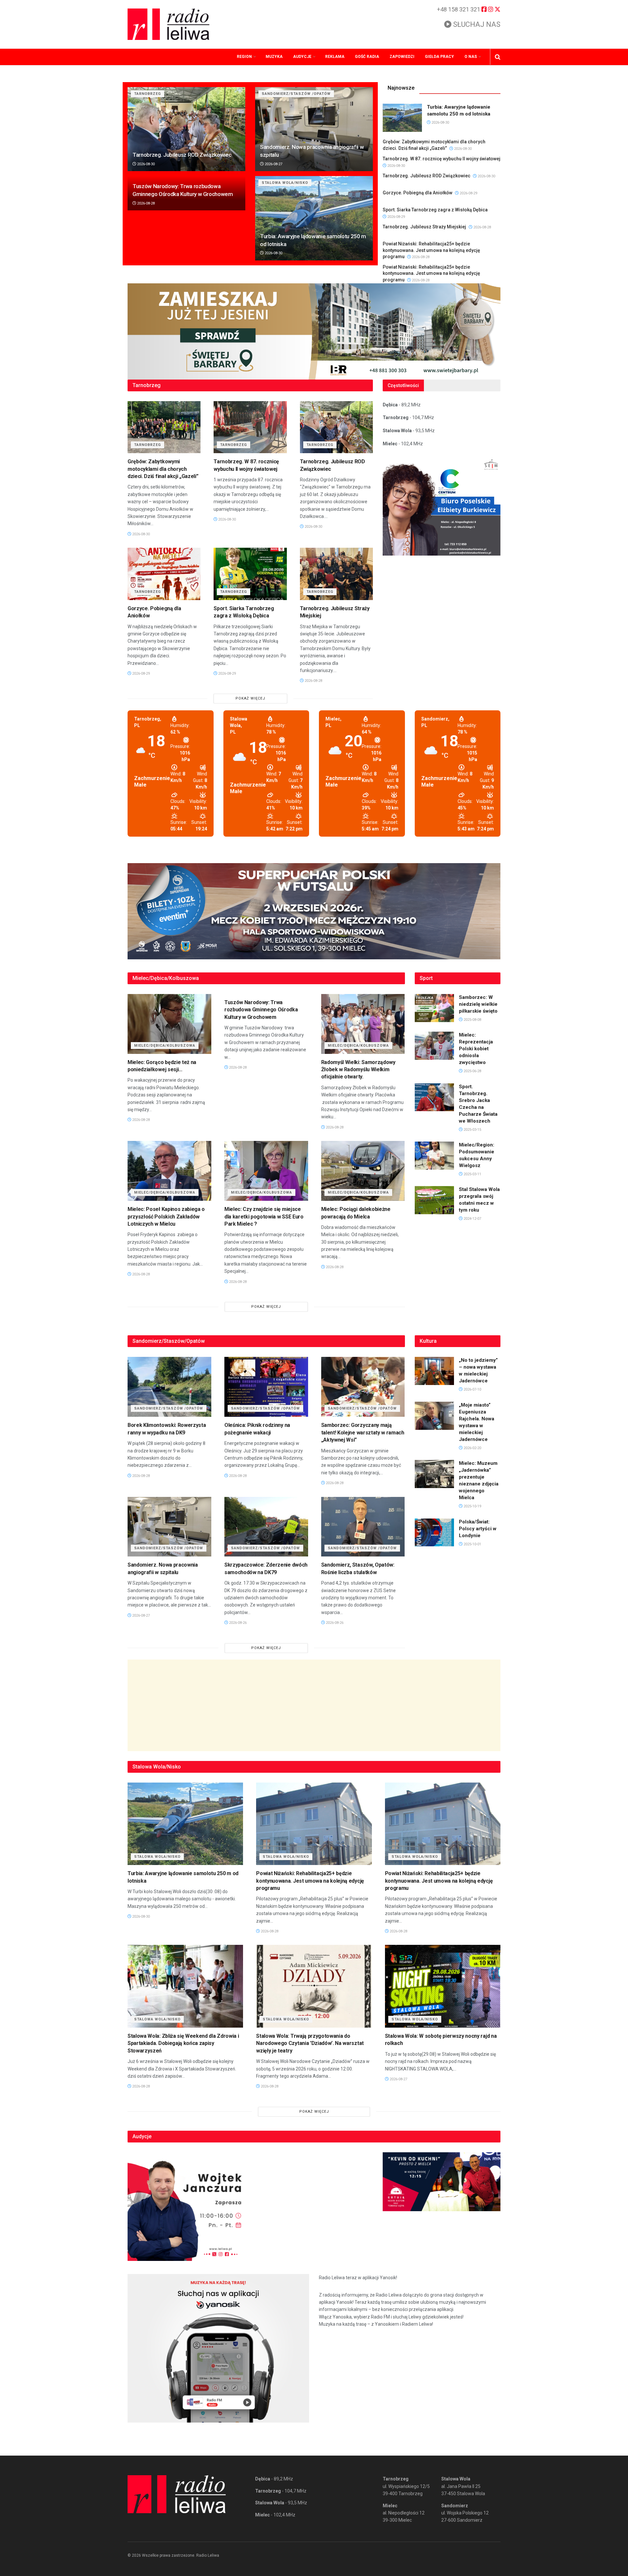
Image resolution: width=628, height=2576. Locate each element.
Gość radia (367, 57)
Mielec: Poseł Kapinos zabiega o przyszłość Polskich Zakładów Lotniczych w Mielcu (166, 1217)
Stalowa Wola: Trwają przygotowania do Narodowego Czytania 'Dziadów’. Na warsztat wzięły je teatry (310, 2043)
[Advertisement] (314, 1705)
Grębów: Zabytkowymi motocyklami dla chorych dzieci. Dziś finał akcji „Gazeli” (163, 469)
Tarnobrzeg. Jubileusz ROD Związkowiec (182, 155)
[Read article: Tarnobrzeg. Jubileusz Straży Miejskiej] (336, 574)
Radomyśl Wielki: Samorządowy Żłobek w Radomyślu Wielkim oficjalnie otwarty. (358, 1070)
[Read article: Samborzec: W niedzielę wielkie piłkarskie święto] (434, 1008)
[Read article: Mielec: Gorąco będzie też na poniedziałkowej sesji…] (169, 1024)
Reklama (335, 57)
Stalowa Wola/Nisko (285, 183)
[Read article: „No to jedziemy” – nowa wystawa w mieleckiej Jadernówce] (434, 1371)
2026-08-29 (468, 193)
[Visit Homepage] (168, 24)
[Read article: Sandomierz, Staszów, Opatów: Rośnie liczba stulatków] (363, 1527)
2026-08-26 (237, 1623)
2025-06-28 (472, 1071)
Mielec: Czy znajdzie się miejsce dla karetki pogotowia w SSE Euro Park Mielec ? (264, 1217)
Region (244, 57)
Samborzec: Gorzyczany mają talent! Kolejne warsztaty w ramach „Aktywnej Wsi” (363, 1432)
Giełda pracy (439, 57)
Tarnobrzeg (148, 94)
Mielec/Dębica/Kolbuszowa (165, 1046)
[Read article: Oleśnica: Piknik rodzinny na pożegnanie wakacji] (266, 1387)
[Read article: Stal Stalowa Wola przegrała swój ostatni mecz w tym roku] (434, 1200)
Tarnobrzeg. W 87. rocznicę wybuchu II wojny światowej (442, 159)
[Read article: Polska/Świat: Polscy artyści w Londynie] (434, 1533)
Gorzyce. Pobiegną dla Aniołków (418, 193)
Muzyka (274, 57)
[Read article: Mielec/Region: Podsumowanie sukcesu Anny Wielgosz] (434, 1156)
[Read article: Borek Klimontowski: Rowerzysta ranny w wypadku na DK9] (169, 1387)
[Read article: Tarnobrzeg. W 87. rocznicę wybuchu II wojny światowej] (250, 427)
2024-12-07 (472, 1219)
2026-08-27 (273, 164)
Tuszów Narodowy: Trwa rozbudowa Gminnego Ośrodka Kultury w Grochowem (261, 1010)
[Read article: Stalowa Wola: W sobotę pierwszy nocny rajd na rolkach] (443, 1986)
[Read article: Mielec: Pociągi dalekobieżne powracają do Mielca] (363, 1171)
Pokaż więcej (250, 698)
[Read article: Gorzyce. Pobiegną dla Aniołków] (164, 574)
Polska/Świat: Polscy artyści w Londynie (478, 1529)
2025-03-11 (472, 1174)
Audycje (302, 57)
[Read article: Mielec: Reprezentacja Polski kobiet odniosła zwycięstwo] (434, 1046)
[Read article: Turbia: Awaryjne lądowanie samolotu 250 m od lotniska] (314, 218)
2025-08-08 (472, 1020)
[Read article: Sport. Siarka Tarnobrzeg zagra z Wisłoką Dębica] (250, 574)
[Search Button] (498, 57)
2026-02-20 (472, 1448)
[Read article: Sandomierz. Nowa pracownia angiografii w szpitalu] (314, 129)
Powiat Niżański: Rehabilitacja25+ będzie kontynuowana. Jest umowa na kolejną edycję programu (431, 250)
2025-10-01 (472, 1544)
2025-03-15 (472, 1130)
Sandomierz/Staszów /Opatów (296, 94)
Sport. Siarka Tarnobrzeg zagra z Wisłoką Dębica (435, 210)
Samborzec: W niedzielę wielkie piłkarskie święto (478, 1004)
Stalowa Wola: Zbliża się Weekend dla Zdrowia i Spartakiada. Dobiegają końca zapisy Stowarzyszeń (183, 2043)
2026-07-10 (472, 1389)
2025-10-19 (472, 1506)
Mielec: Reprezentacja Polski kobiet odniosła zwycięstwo (476, 1049)
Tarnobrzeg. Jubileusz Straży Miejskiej (424, 227)
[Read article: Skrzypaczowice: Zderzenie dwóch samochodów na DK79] (266, 1527)
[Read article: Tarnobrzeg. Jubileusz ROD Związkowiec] (186, 129)
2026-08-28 (145, 203)
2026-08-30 (145, 164)
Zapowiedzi (402, 57)
